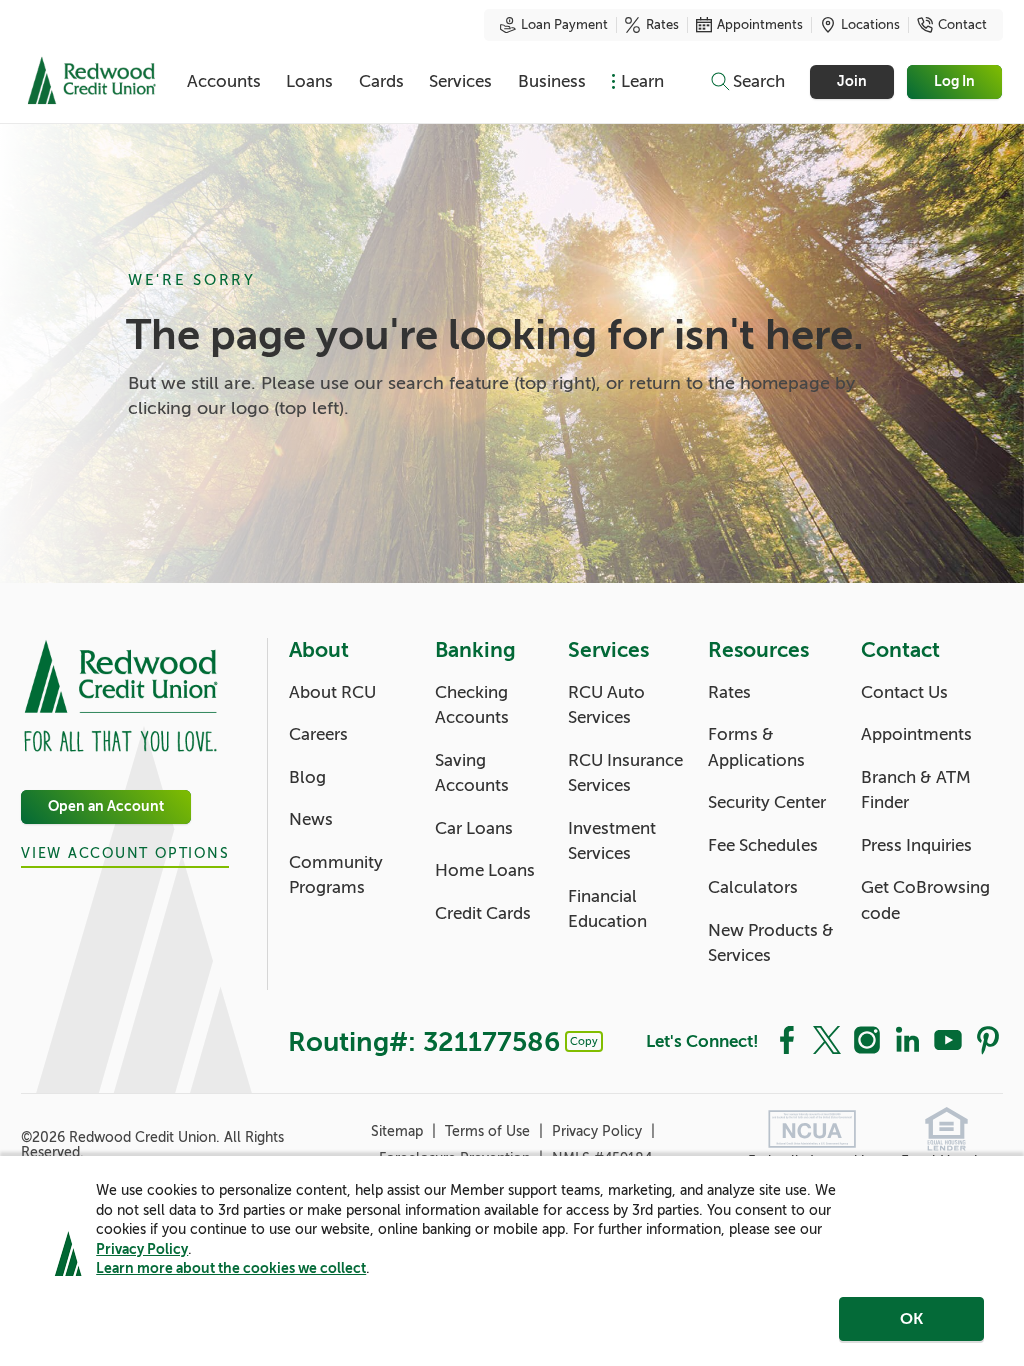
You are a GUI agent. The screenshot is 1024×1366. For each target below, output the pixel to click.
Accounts (224, 81)
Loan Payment (564, 25)
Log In (955, 81)
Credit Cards (483, 913)
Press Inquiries (916, 845)
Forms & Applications (756, 747)
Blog (307, 777)
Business (552, 81)
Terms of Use (489, 1131)
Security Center (767, 802)
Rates (662, 25)
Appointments (760, 25)
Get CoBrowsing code (925, 900)
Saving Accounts (472, 773)
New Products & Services (771, 943)
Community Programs (336, 875)
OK (911, 1319)
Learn (642, 81)
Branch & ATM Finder (916, 790)
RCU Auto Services (606, 705)
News (311, 819)
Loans (309, 81)
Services (460, 81)
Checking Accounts (472, 705)
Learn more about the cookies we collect (231, 1268)
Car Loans (474, 828)
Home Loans (485, 870)
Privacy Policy (142, 1249)
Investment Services (612, 841)
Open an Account (106, 806)
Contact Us (904, 692)
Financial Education (607, 909)
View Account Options (125, 853)
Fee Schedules (763, 845)
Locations (870, 25)
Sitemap (399, 1131)
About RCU (332, 692)
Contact (962, 25)
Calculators (753, 887)
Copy (584, 1041)
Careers (318, 734)
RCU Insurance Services (625, 773)
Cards (381, 81)
